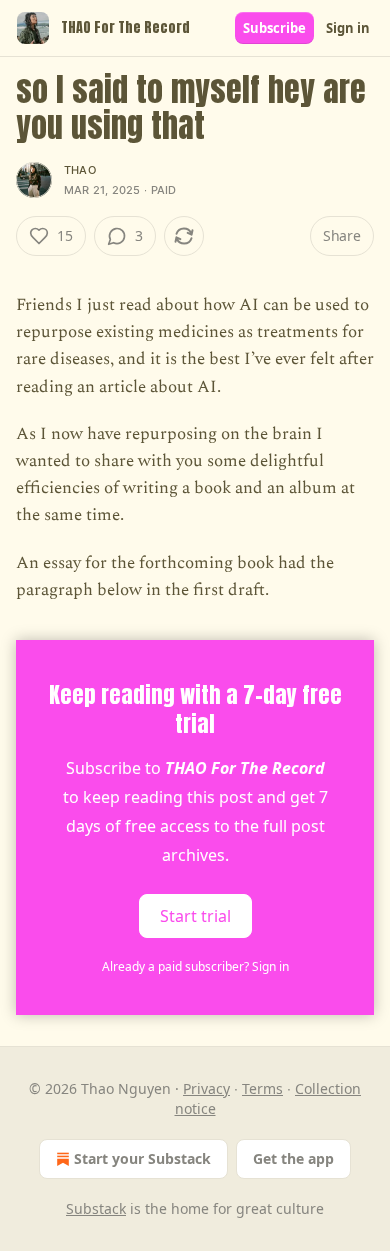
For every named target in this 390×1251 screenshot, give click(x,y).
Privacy (206, 1088)
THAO (80, 170)
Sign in (348, 28)
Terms (262, 1088)
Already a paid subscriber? (195, 966)
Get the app (293, 1158)
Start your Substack (142, 1158)
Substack (96, 1208)
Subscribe (274, 28)
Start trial (195, 916)
